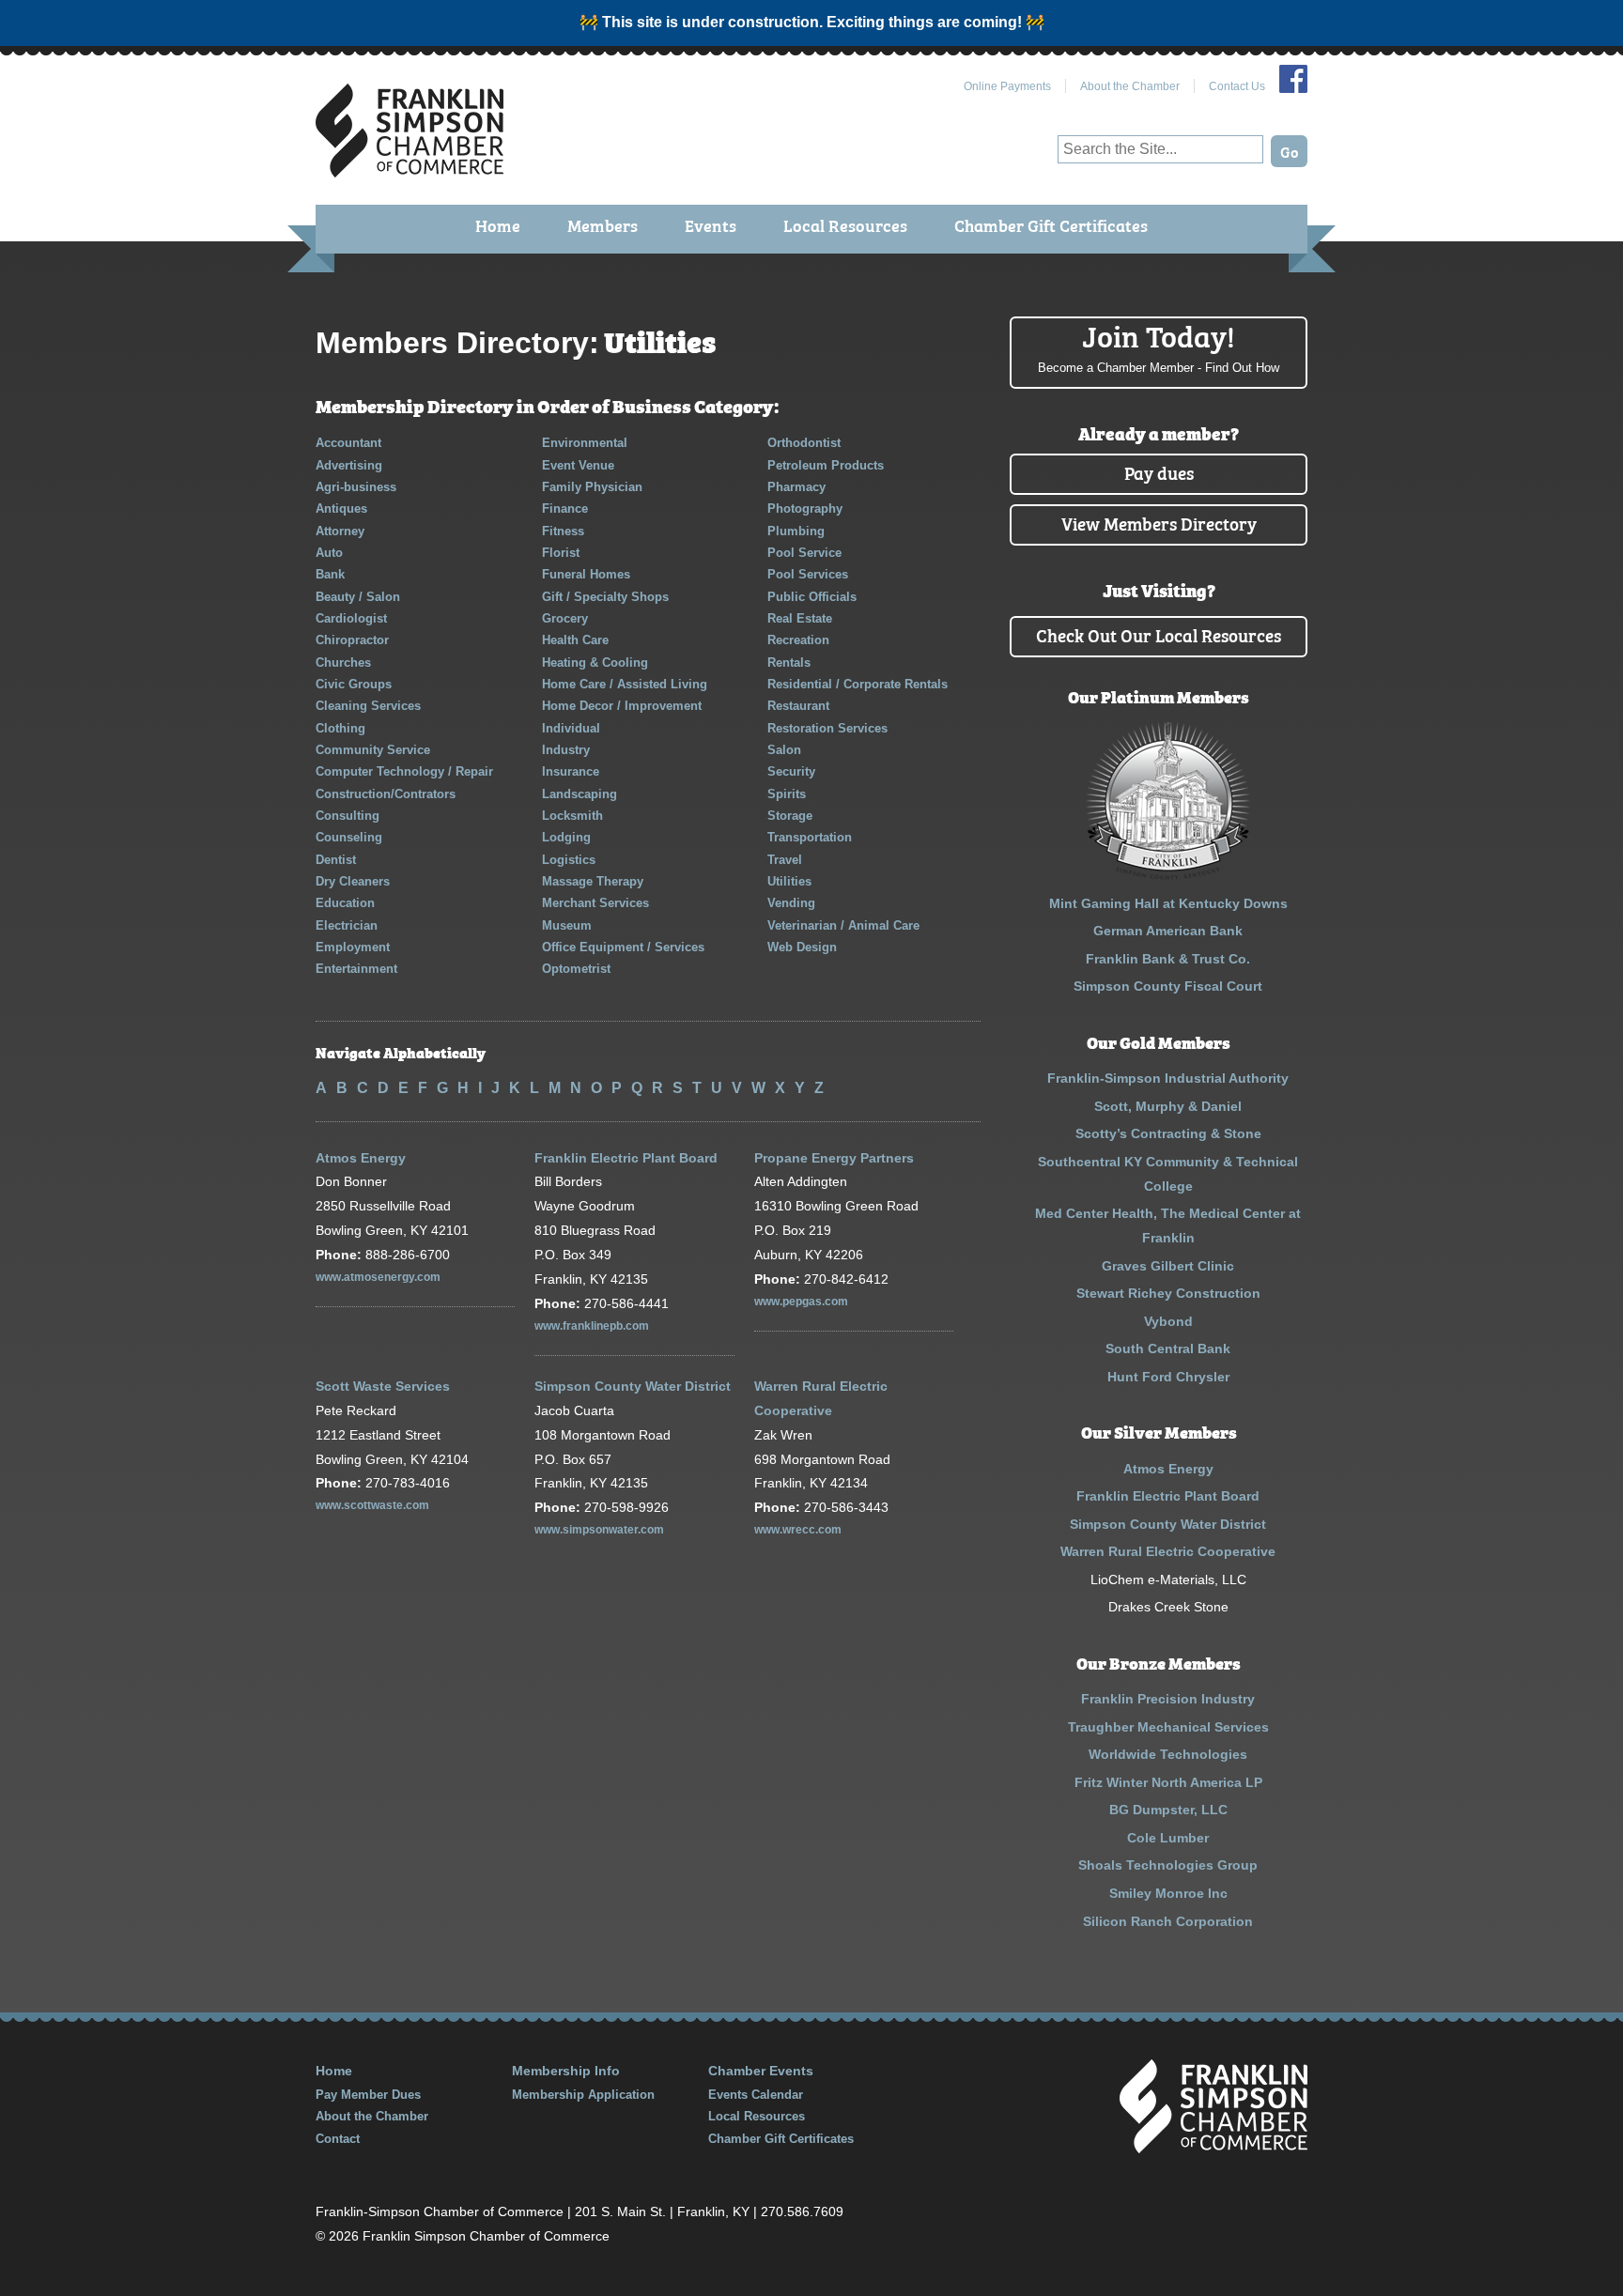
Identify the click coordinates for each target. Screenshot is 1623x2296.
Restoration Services (827, 728)
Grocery (565, 618)
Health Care (575, 640)
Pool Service (804, 553)
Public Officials (812, 597)
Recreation (798, 640)
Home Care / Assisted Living (625, 684)
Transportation (810, 837)
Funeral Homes (586, 574)
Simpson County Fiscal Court (1168, 986)
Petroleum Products (826, 465)
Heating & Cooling (595, 663)
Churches (343, 663)
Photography (805, 509)
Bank (330, 574)
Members (603, 225)
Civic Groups (354, 684)
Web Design (802, 947)
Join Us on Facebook (1293, 79)
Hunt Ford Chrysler (1168, 1377)
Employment (353, 947)
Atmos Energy (361, 1158)
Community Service (373, 750)
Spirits (787, 794)
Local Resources (845, 225)
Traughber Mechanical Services (1168, 1727)
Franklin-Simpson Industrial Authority (1168, 1078)
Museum (567, 925)
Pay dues (1159, 472)
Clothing (340, 728)
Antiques (341, 509)
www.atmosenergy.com (378, 1277)
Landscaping (580, 794)
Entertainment (356, 969)
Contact (338, 2139)
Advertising (349, 465)
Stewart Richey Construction (1168, 1293)
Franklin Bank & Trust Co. (1168, 959)
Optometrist (576, 969)
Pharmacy (796, 487)
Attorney (340, 531)
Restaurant (798, 706)
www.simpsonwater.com (599, 1530)
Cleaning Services (368, 706)
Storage (790, 816)
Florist (561, 553)
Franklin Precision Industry (1168, 1699)
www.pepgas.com (801, 1302)
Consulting (348, 816)
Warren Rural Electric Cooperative (1168, 1551)
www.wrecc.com (798, 1530)
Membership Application (583, 2095)
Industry (566, 750)
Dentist (336, 860)
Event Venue (578, 465)
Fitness (563, 531)
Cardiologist (351, 618)
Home (498, 225)
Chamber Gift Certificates (1051, 225)
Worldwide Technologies (1168, 1754)
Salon (784, 750)
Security (791, 771)
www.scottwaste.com (372, 1505)
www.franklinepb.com (592, 1326)
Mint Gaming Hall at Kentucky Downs (1168, 903)
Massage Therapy (593, 881)
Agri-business (356, 487)
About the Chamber (1130, 86)
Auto (329, 553)
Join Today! (1159, 346)
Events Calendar (756, 2095)
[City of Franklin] (1168, 875)
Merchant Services (595, 903)
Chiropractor (352, 640)
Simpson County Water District (633, 1386)
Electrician (347, 925)
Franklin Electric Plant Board (626, 1158)
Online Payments (1007, 86)
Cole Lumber (1168, 1838)
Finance (565, 509)
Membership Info (566, 2071)
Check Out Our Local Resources (1159, 634)
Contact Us (1237, 86)
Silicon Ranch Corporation (1168, 1921)
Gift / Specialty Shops (605, 597)
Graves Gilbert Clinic (1168, 1266)
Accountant (348, 443)
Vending (791, 903)
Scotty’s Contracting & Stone (1168, 1133)
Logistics (569, 860)
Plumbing (796, 531)
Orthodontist (804, 443)
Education (345, 903)
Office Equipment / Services (623, 947)
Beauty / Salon (358, 597)
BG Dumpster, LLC (1168, 1810)
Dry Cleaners (353, 881)
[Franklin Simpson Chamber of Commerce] (410, 170)
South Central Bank (1168, 1348)
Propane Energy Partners (834, 1158)
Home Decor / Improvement (622, 706)
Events (711, 225)
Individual (571, 728)
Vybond (1168, 1321)
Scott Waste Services (383, 1386)
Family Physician (592, 487)
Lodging (566, 837)
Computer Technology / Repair (404, 771)
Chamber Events (761, 2071)
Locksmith (572, 816)
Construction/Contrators (386, 794)
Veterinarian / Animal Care (843, 925)
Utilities (789, 881)
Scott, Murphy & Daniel (1168, 1106)
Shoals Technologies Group (1168, 1865)
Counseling (349, 837)
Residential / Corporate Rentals (858, 684)
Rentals (789, 663)
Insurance (571, 771)
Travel (785, 860)
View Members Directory (1159, 523)
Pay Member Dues (368, 2095)
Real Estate (800, 618)
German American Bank (1168, 931)
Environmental (585, 443)
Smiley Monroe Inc (1168, 1893)
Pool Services (808, 574)
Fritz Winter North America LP (1168, 1782)
